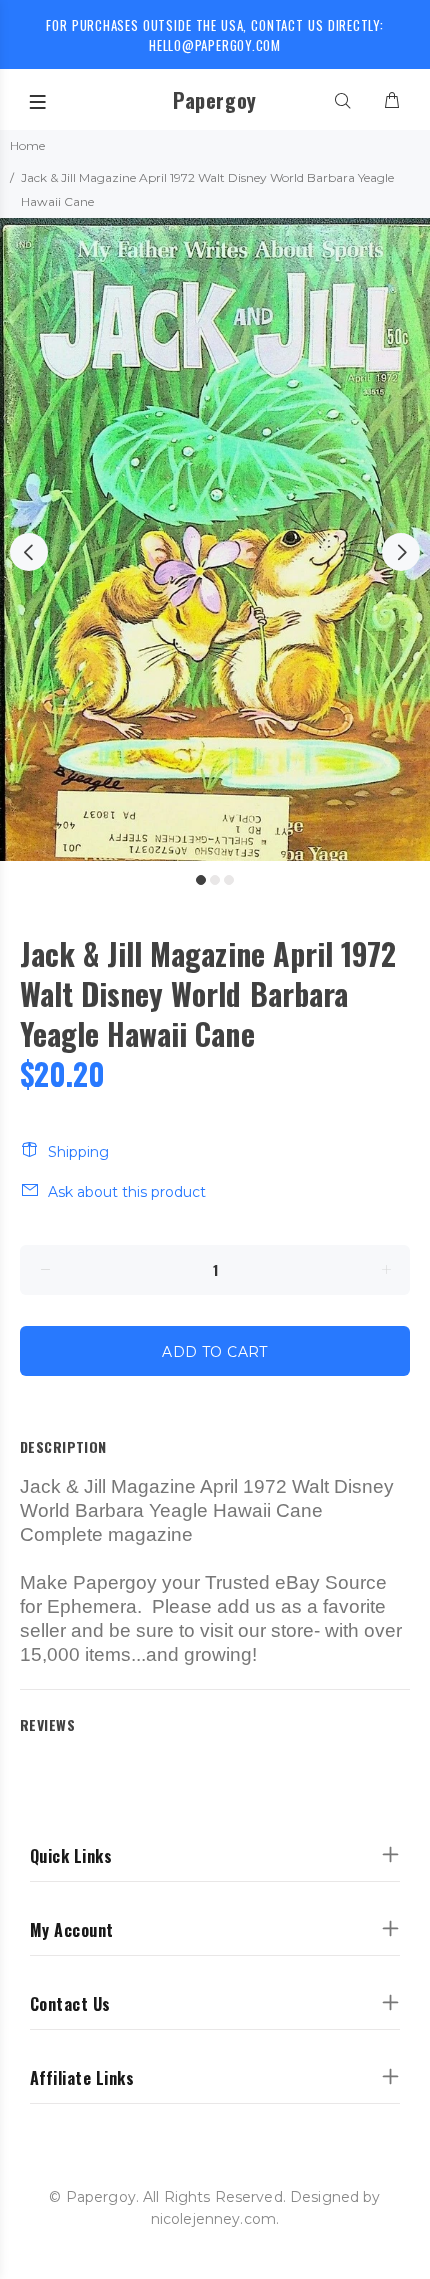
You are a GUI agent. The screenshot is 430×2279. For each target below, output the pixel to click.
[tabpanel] (215, 539)
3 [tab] (229, 880)
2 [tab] (215, 880)
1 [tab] (201, 880)
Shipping (78, 1152)
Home (27, 145)
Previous (29, 552)
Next (401, 552)
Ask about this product (127, 1192)
